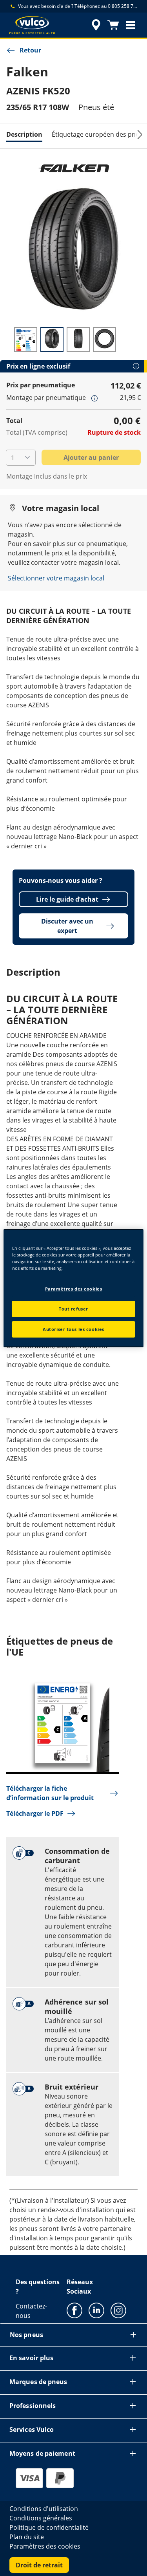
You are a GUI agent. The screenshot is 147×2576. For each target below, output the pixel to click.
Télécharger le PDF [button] (35, 1813)
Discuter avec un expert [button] (67, 926)
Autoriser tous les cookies (73, 1329)
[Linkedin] (96, 2310)
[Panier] (113, 25)
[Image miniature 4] (104, 340)
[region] (73, 1288)
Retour (30, 50)
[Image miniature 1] (26, 340)
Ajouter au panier (91, 457)
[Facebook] (74, 2310)
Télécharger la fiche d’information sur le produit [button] (50, 1793)
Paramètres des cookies (74, 1289)
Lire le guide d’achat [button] (67, 899)
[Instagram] (118, 2310)
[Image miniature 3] (78, 340)
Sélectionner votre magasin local (56, 578)
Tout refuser (73, 1309)
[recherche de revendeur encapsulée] (96, 25)
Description (24, 134)
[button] (131, 25)
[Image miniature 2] (52, 340)
